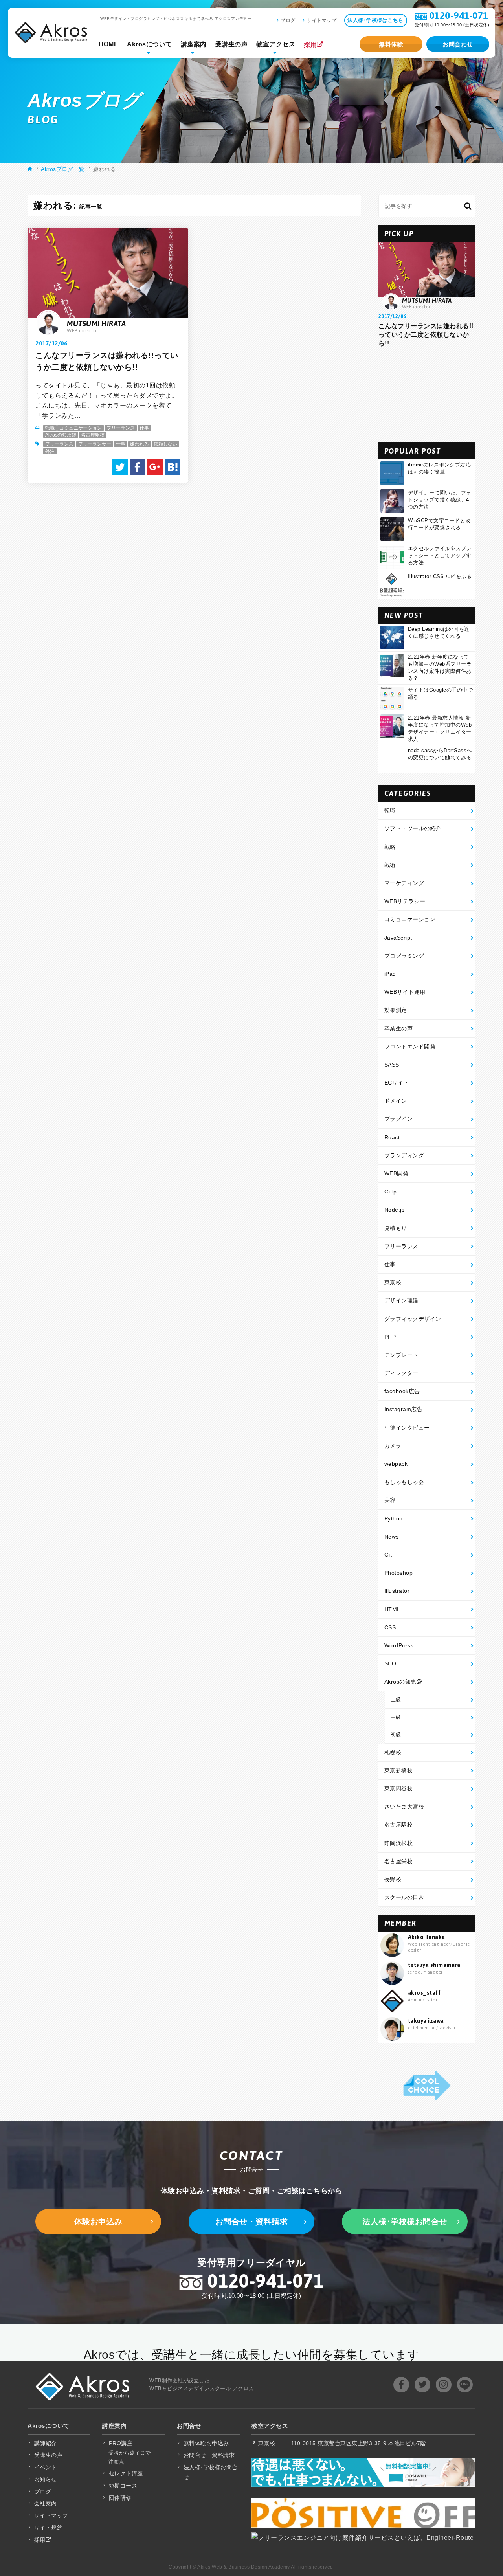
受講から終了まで (130, 2453)
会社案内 (46, 2503)
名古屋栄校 (399, 1861)
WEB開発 (397, 1173)
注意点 (117, 2462)
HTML (392, 1609)
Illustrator (397, 1591)
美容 (390, 1500)
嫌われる (140, 444)
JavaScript (398, 938)
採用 (310, 45)
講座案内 (194, 44)
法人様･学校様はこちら (375, 20)
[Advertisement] (427, 395)
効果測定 (396, 1010)
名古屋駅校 (93, 435)
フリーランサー (95, 444)
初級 (396, 1734)
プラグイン (399, 1119)
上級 (396, 1699)
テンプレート (401, 1355)
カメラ (393, 1446)
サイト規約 (49, 2528)
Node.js (395, 1210)
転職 (50, 428)
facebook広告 (402, 1391)
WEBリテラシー (405, 901)
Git (388, 1555)
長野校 (393, 1879)
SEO (390, 1663)
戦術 (390, 865)
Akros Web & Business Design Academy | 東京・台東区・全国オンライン (51, 33)
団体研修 (120, 2498)
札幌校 (393, 1752)
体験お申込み (98, 2222)
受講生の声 (232, 44)
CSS (390, 1627)
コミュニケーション (81, 428)
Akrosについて (150, 44)
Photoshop (399, 1573)
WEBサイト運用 (405, 992)
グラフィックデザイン (413, 1319)
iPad (390, 974)
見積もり (396, 1228)
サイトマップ (322, 20)
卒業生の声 (399, 1028)
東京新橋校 (399, 1770)
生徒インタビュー (407, 1428)
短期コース (123, 2486)
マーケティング (404, 883)
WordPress (399, 1645)
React (392, 1137)
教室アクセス (276, 44)
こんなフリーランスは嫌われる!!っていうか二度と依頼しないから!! (426, 335)
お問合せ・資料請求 (252, 2222)
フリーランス (121, 428)
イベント (46, 2467)
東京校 (393, 1282)
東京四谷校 (399, 1788)
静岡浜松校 (399, 1843)
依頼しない (165, 444)
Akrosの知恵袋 (61, 435)
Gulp (391, 1192)
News (392, 1537)
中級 (396, 1717)
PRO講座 (121, 2443)
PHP (390, 1337)
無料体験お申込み (206, 2443)
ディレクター (401, 1373)
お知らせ (46, 2479)
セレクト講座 (126, 2473)
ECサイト (397, 1083)
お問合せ (189, 2426)
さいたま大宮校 (404, 1807)
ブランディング (404, 1155)
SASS (392, 1065)
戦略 (390, 847)
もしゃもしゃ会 (404, 1482)
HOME (108, 44)
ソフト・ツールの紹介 (413, 828)
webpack (396, 1464)
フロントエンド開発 (410, 1047)
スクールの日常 (404, 1897)
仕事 (144, 428)
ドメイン (396, 1101)
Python (394, 1518)
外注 (50, 451)
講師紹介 (46, 2443)
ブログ (288, 20)
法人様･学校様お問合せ (405, 2222)
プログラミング (404, 956)
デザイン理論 (401, 1300)
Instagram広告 (404, 1409)
